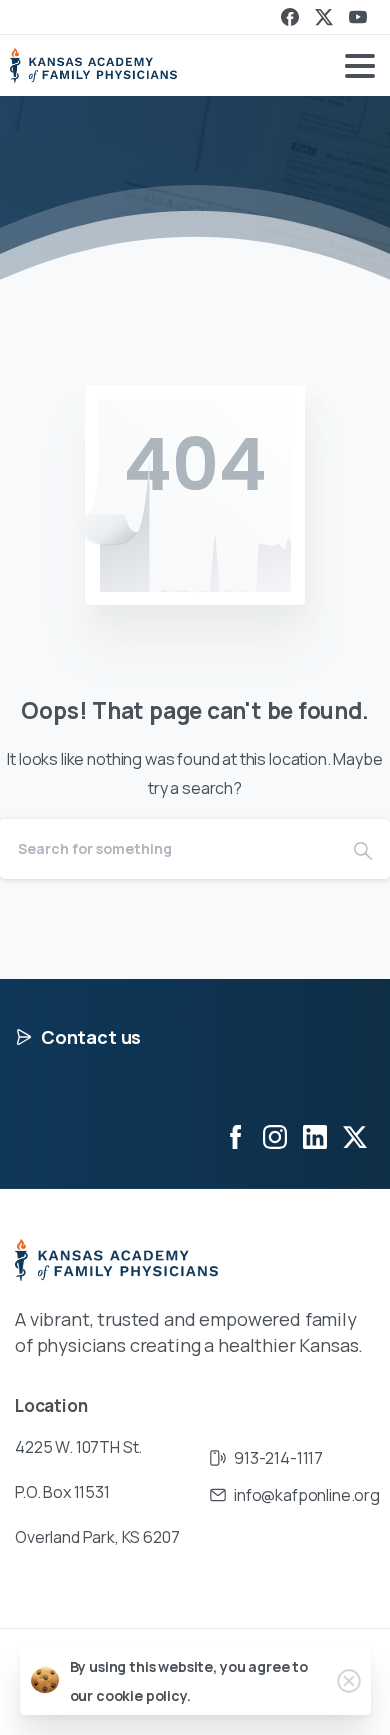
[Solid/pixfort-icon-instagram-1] (275, 1136)
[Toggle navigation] (360, 66)
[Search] (363, 849)
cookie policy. (143, 1695)
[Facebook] (290, 17)
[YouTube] (358, 17)
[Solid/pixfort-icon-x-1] (355, 1136)
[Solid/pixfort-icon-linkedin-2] (315, 1136)
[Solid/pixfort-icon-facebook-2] (235, 1136)
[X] (324, 17)
